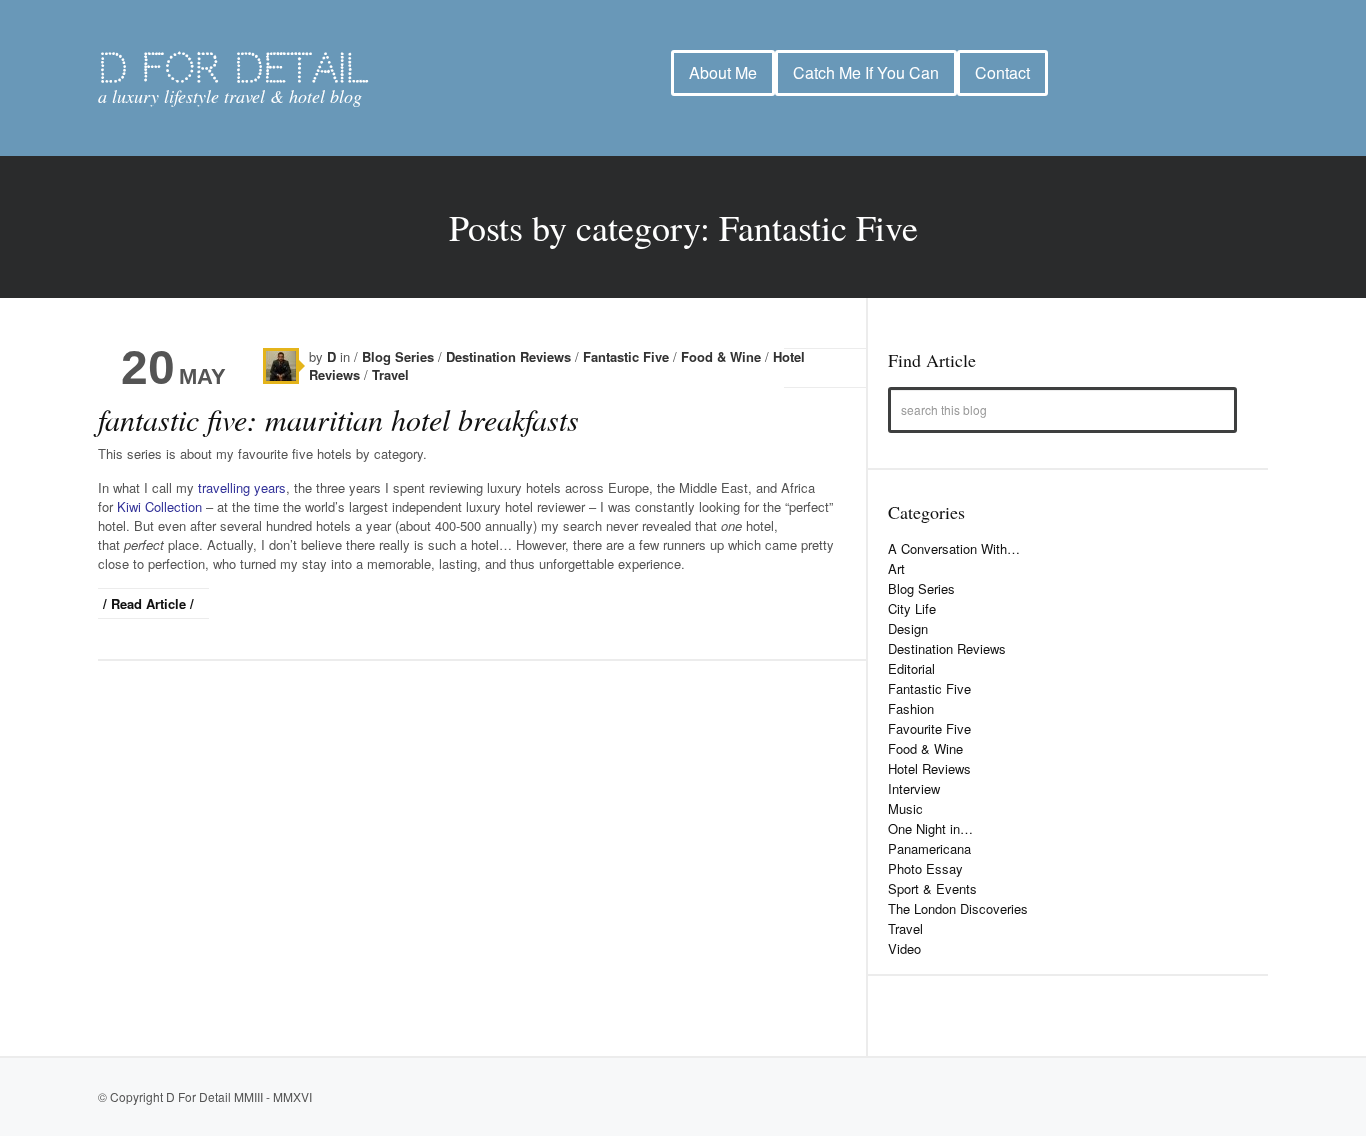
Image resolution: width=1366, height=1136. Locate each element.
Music (905, 808)
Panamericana (929, 848)
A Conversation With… (954, 548)
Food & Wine (723, 356)
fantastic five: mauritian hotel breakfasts (338, 419)
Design (908, 628)
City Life (912, 608)
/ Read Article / (148, 603)
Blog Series (400, 356)
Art (896, 568)
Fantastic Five (628, 356)
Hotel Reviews (929, 768)
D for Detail (233, 68)
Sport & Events (932, 888)
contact (1002, 73)
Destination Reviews (510, 356)
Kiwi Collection (159, 506)
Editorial (911, 668)
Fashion (911, 708)
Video (904, 948)
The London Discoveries (958, 908)
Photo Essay (925, 868)
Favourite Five (929, 728)
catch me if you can (866, 73)
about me (723, 73)
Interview (914, 788)
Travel (390, 374)
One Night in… (930, 828)
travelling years (242, 487)
